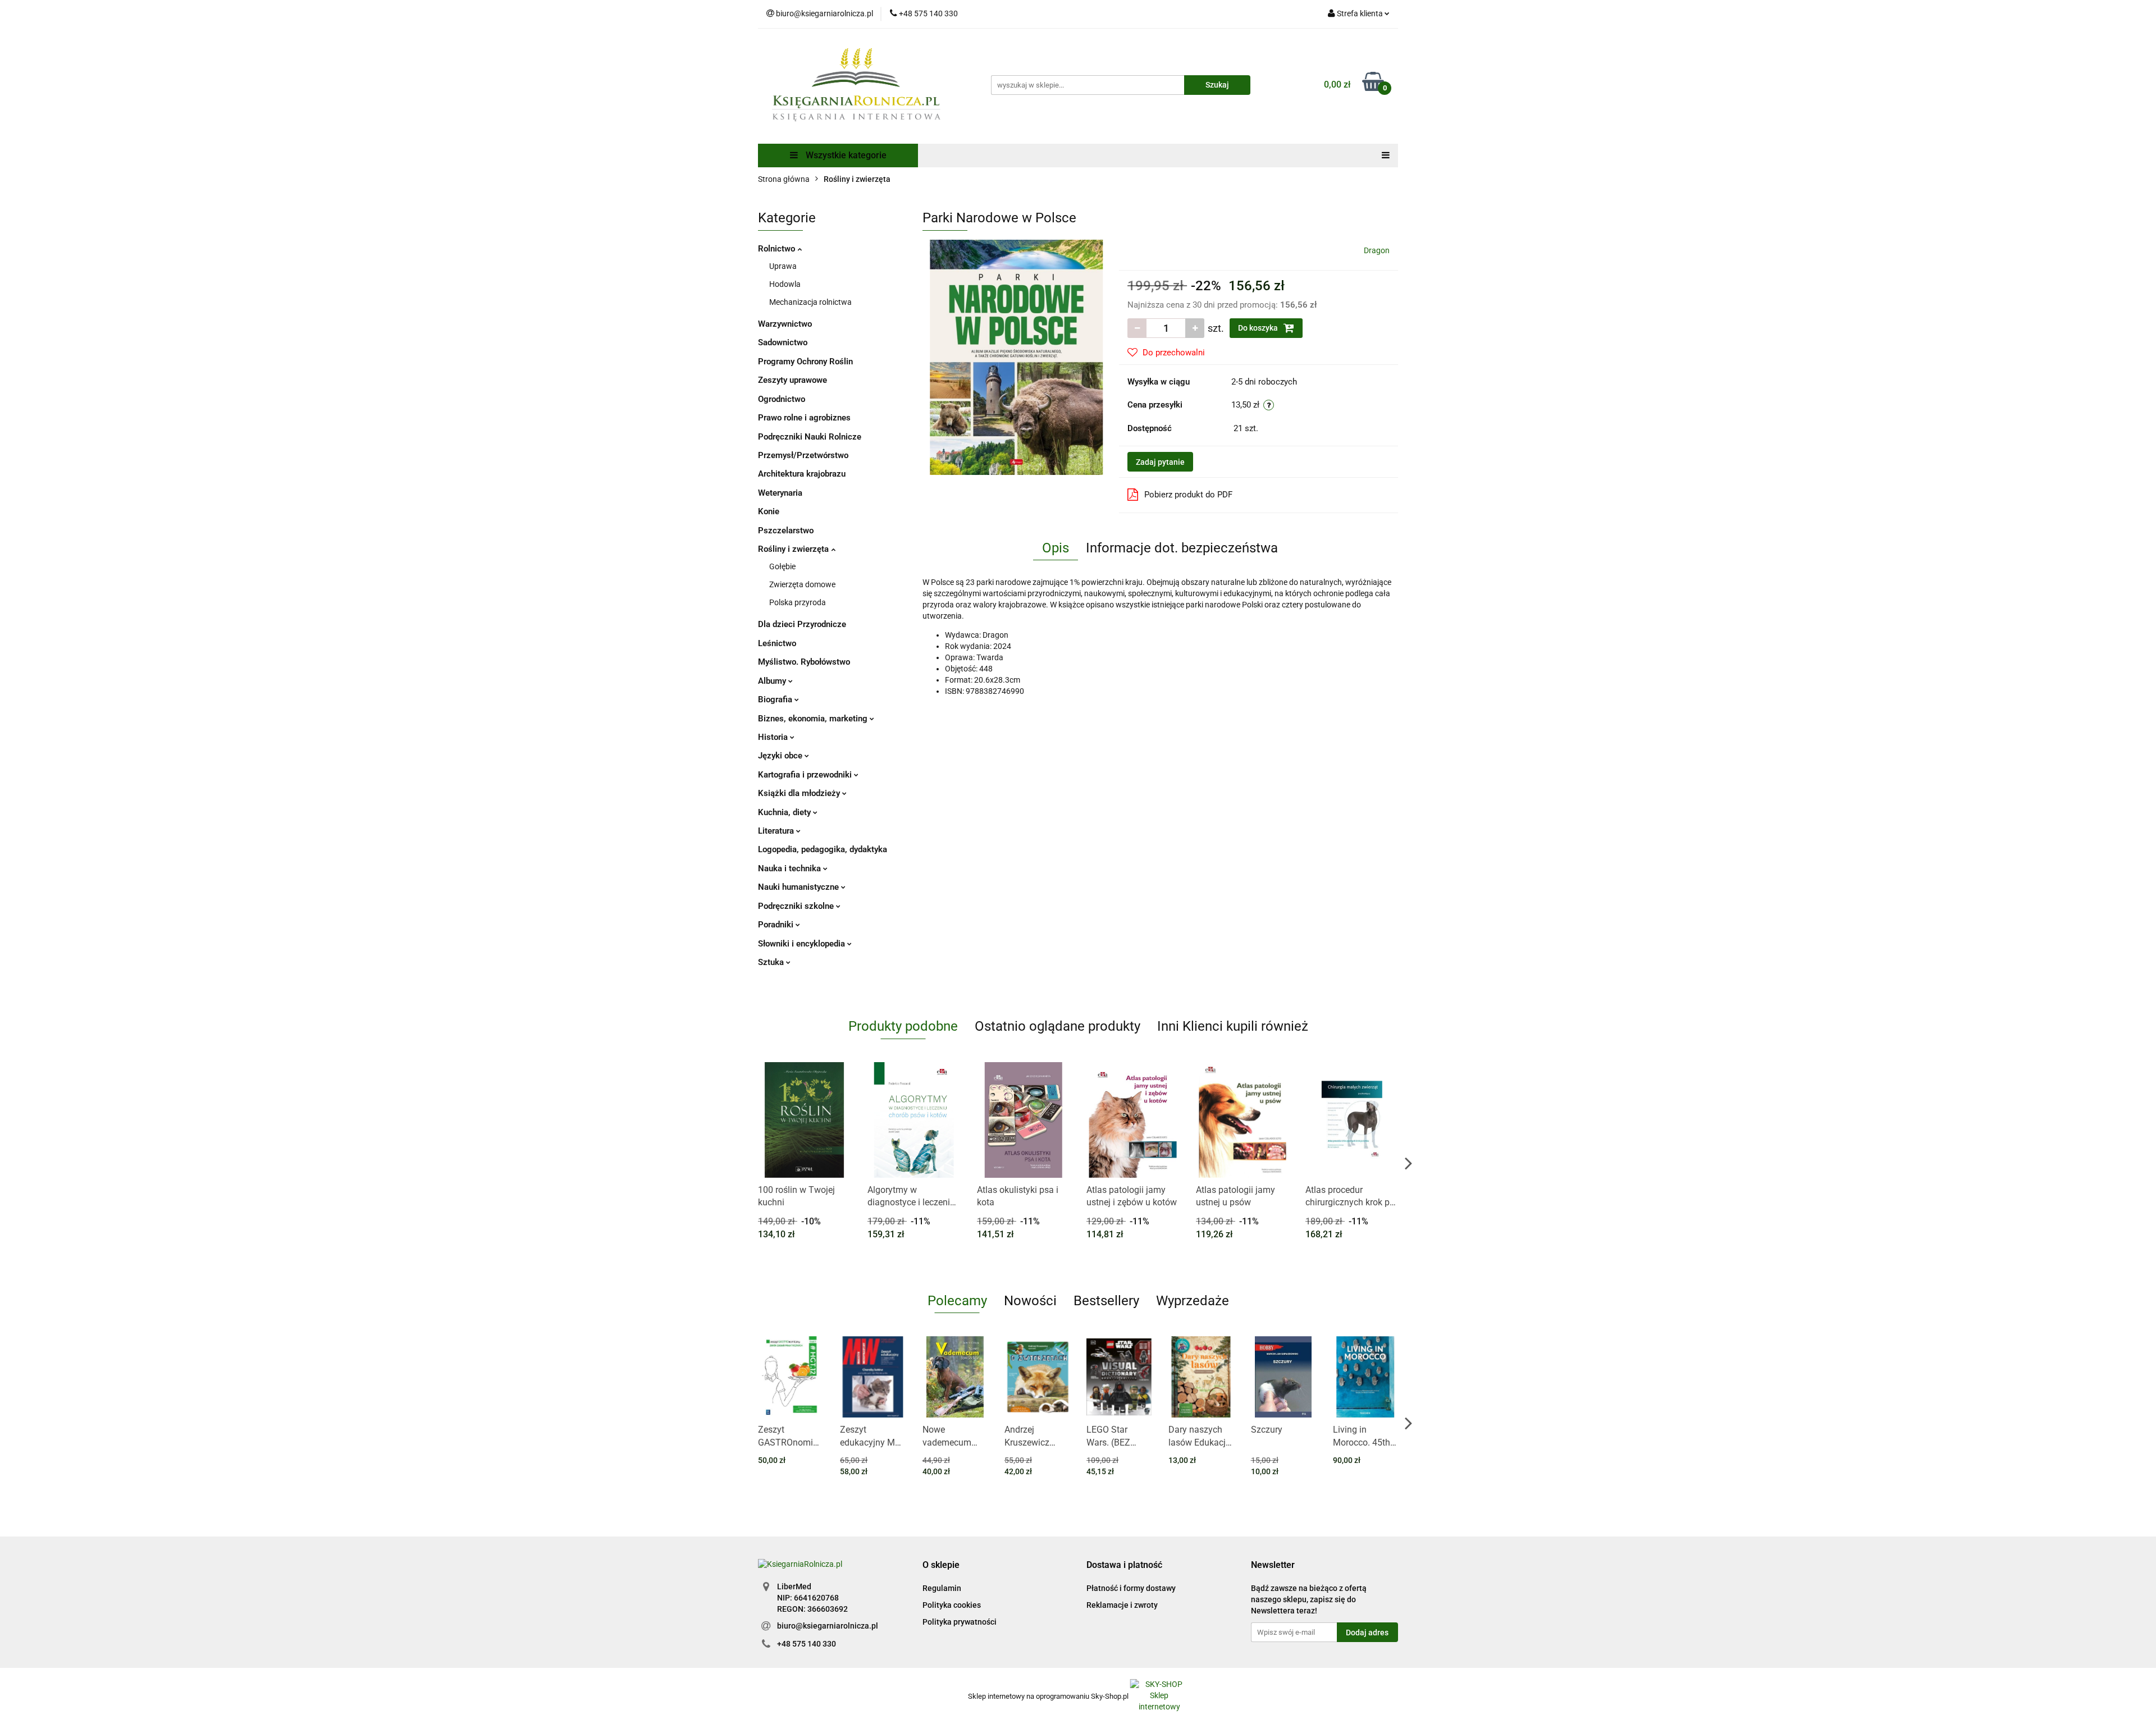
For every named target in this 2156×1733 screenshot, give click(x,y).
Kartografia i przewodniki (806, 775)
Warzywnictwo (785, 324)
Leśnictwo (777, 643)
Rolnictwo (778, 249)
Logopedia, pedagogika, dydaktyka (823, 849)
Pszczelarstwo (786, 531)
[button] (941, 1565)
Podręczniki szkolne (797, 906)
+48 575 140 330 (807, 1644)
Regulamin (942, 1588)
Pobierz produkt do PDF (1188, 495)
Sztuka (772, 962)
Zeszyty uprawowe (792, 380)
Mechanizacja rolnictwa (810, 302)
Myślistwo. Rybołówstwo (804, 662)
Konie (769, 511)
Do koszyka (1259, 328)
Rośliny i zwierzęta (794, 549)
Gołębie (782, 566)
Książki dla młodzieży (800, 793)
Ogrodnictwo (782, 399)
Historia (774, 737)
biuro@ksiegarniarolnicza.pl (828, 1626)
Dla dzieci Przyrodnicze (802, 624)
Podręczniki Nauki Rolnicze (810, 437)
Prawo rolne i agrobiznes (804, 418)
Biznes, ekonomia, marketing (814, 719)
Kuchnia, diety (785, 812)
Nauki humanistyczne (800, 887)
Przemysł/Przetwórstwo (803, 455)
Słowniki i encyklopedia (803, 944)
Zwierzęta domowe (802, 584)
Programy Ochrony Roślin (805, 362)
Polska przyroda (798, 602)
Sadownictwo (783, 342)
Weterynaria (780, 493)
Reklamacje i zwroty (1122, 1605)
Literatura (777, 831)
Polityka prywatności (960, 1622)
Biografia (776, 699)
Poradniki (777, 925)
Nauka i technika (791, 868)
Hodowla (785, 284)
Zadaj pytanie (1160, 462)
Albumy (773, 681)
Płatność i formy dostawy (1131, 1588)
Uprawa (783, 266)
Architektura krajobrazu (802, 474)
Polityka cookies (952, 1605)
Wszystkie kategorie (845, 155)
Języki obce (781, 756)
